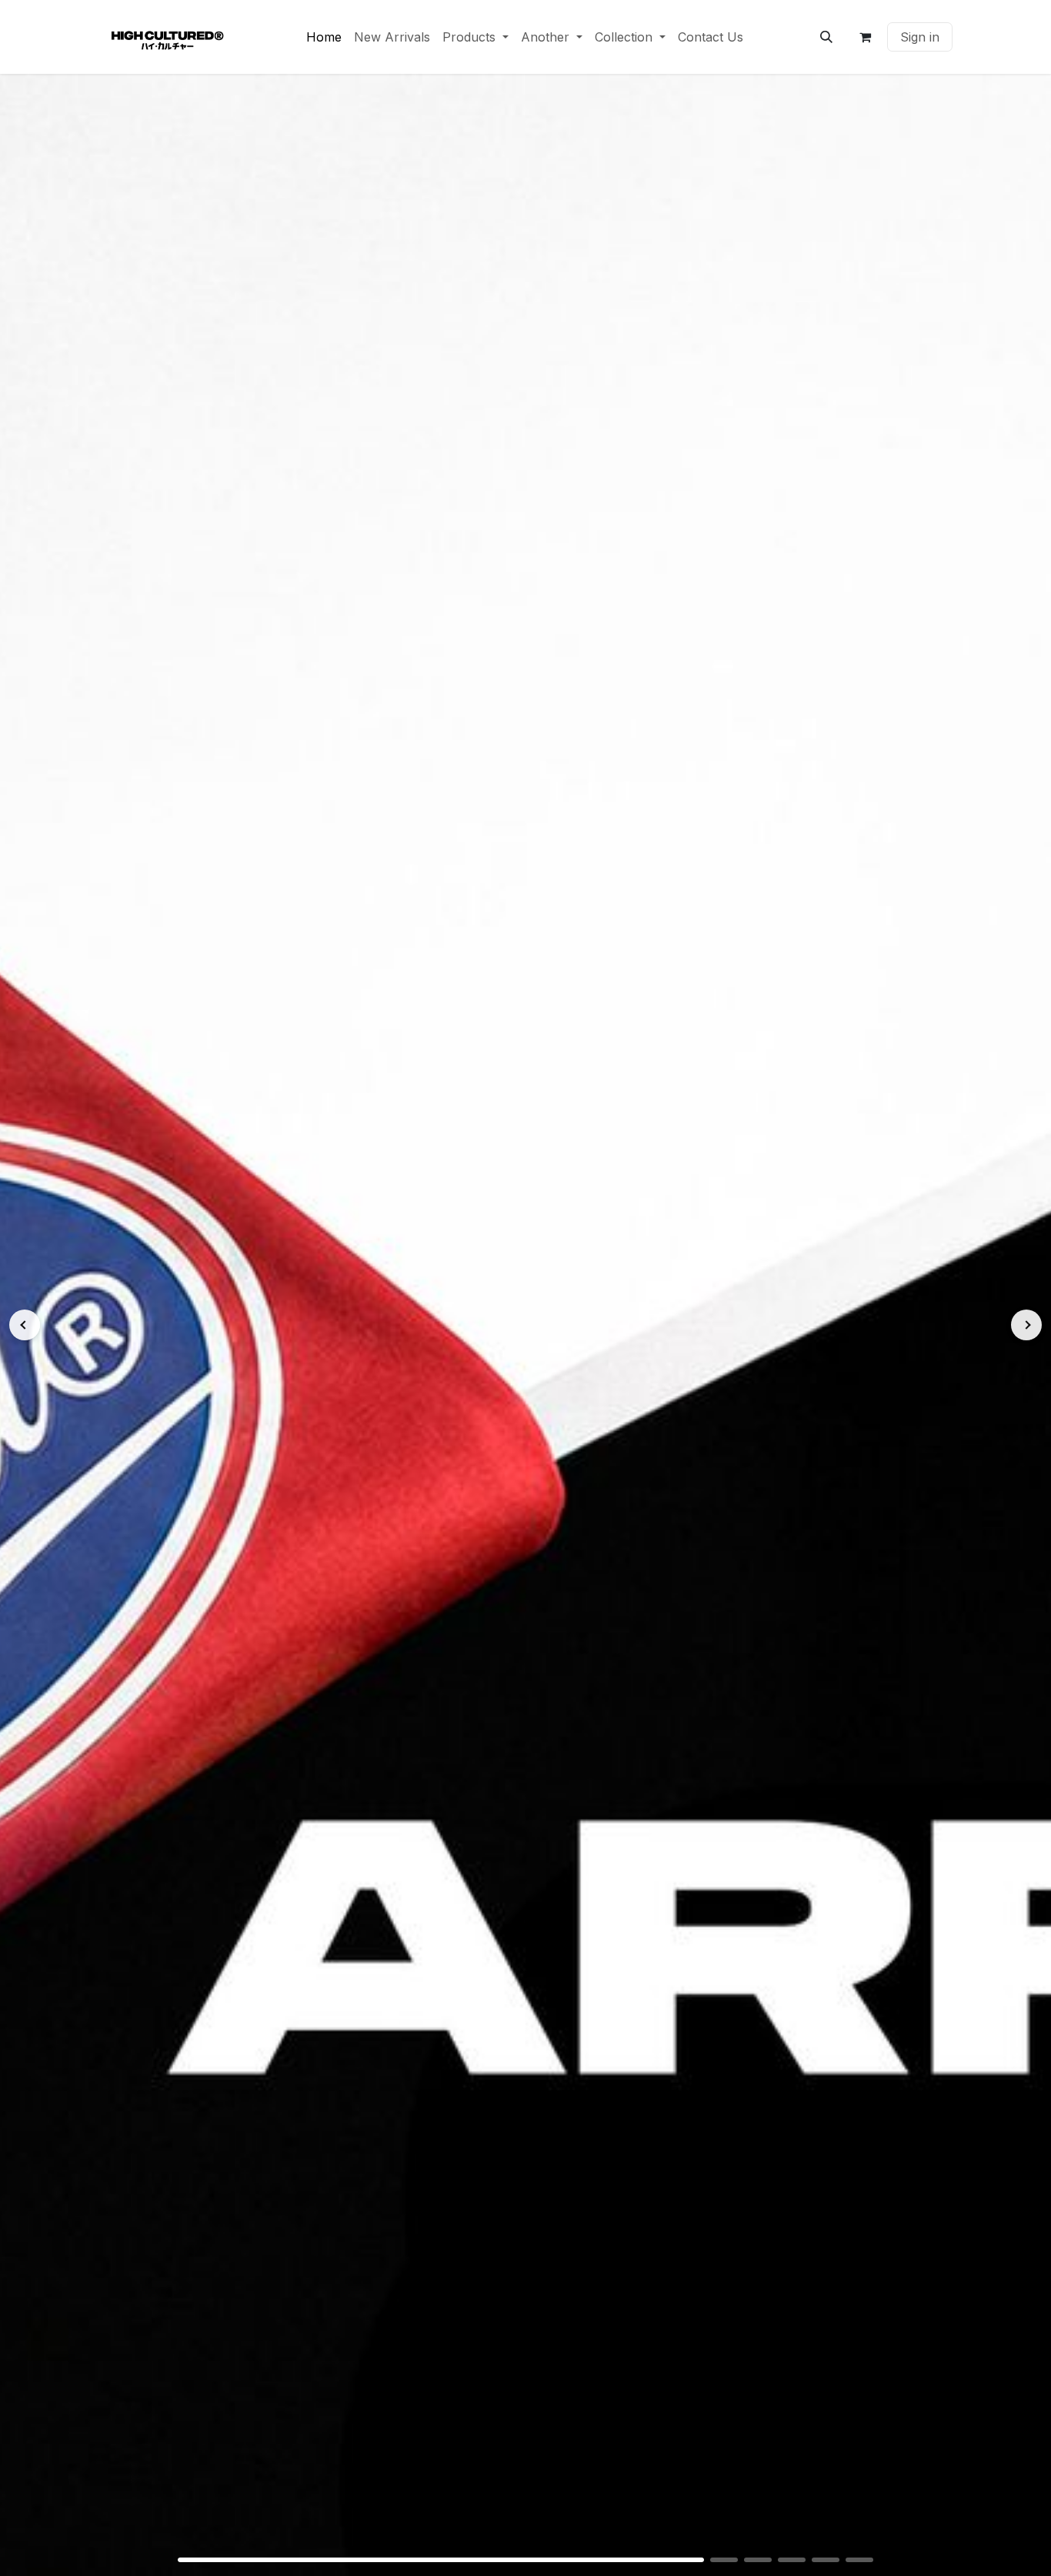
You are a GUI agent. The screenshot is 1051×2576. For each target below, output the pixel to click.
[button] (826, 37)
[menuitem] (324, 37)
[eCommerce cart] (865, 37)
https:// (525, 1325)
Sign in (920, 37)
